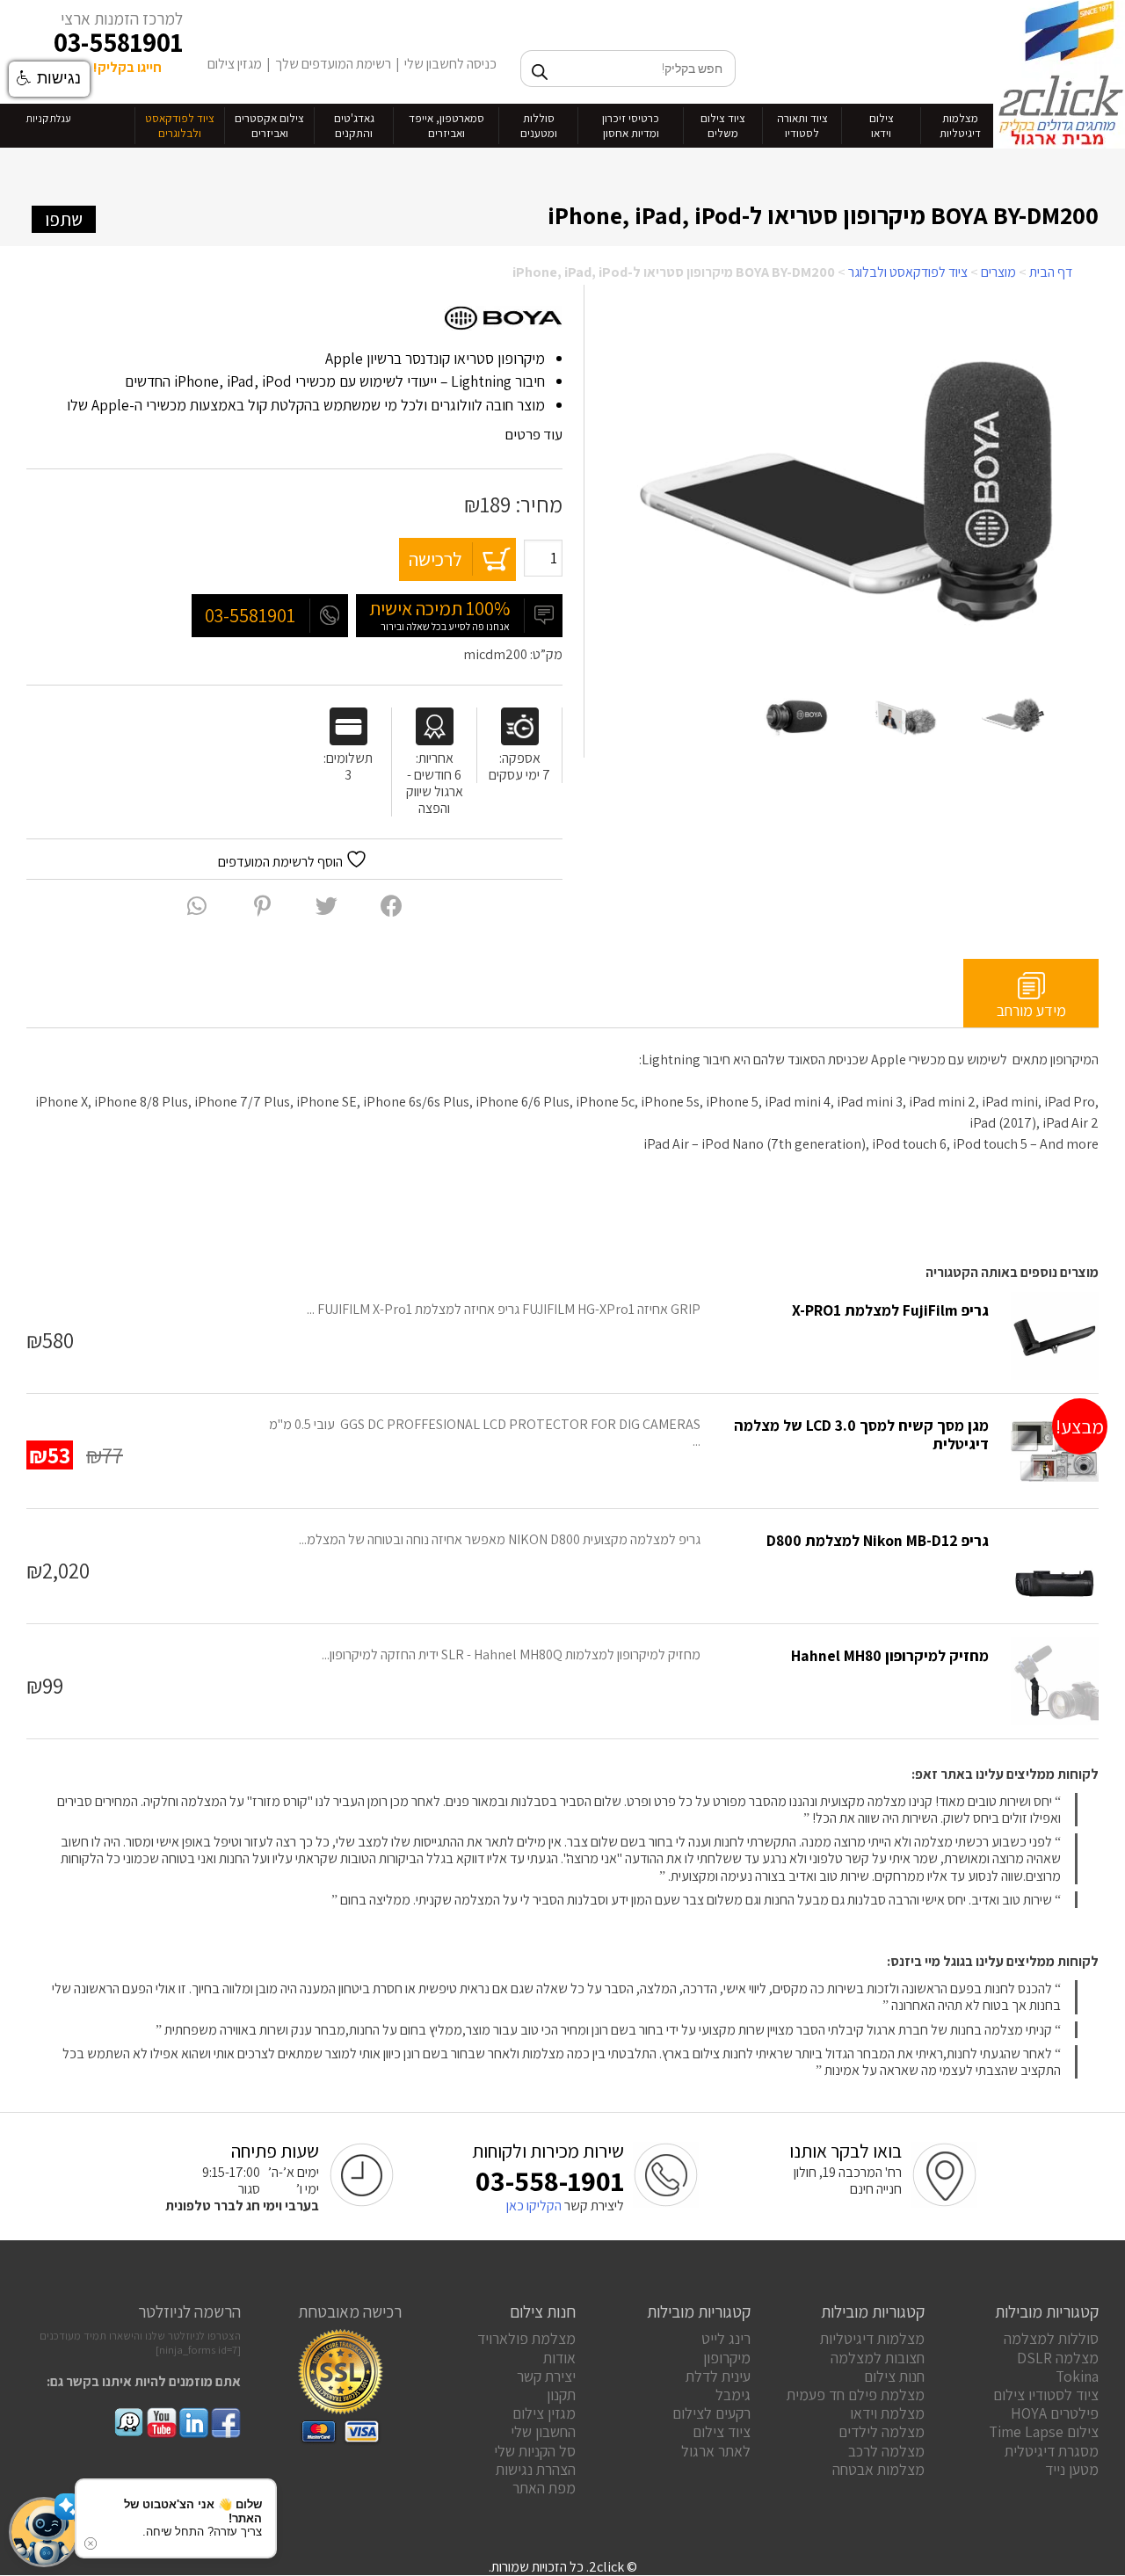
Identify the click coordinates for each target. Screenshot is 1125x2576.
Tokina (1077, 2376)
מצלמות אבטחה (878, 2469)
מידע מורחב (1031, 1010)
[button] (44, 2532)
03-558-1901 (550, 2181)
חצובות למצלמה (878, 2358)
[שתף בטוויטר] (327, 906)
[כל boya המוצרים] (503, 319)
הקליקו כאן (534, 2206)
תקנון (561, 2395)
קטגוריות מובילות (1047, 2311)
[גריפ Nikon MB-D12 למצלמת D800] (1055, 1566)
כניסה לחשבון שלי (450, 64)
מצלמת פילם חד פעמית (856, 2395)
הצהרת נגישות (536, 2469)
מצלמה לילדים (882, 2431)
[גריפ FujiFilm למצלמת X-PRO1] (1055, 1336)
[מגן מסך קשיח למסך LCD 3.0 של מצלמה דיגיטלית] (1055, 1451)
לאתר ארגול (716, 2451)
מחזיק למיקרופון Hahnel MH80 (890, 1655)
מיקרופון (727, 2358)
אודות (559, 2358)
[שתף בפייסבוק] (392, 906)
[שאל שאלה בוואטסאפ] (197, 906)
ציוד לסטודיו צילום (1046, 2395)
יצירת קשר (546, 2376)
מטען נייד (1072, 2469)
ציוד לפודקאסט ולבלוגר (908, 272)
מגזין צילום (235, 64)
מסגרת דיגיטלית (1052, 2451)
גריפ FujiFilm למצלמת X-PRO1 (890, 1310)
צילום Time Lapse (1044, 2431)
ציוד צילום (722, 2431)
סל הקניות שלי (535, 2451)
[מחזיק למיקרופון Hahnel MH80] (1055, 1681)
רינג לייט (726, 2338)
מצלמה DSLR (1058, 2358)
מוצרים (998, 272)
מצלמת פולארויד (526, 2338)
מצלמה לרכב (886, 2451)
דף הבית (1051, 272)
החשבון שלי (543, 2431)
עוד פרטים (532, 434)
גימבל (733, 2395)
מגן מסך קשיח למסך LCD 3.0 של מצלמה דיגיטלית (861, 1434)
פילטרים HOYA (1055, 2413)
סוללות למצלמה (1051, 2338)
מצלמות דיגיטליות (872, 2338)
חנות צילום (894, 2376)
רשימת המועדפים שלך (333, 64)
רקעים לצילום (711, 2413)
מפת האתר (544, 2488)
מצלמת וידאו (887, 2413)
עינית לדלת (718, 2376)
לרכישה (435, 559)
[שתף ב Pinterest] (262, 906)
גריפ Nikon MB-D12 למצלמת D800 (878, 1540)
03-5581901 (118, 42)
